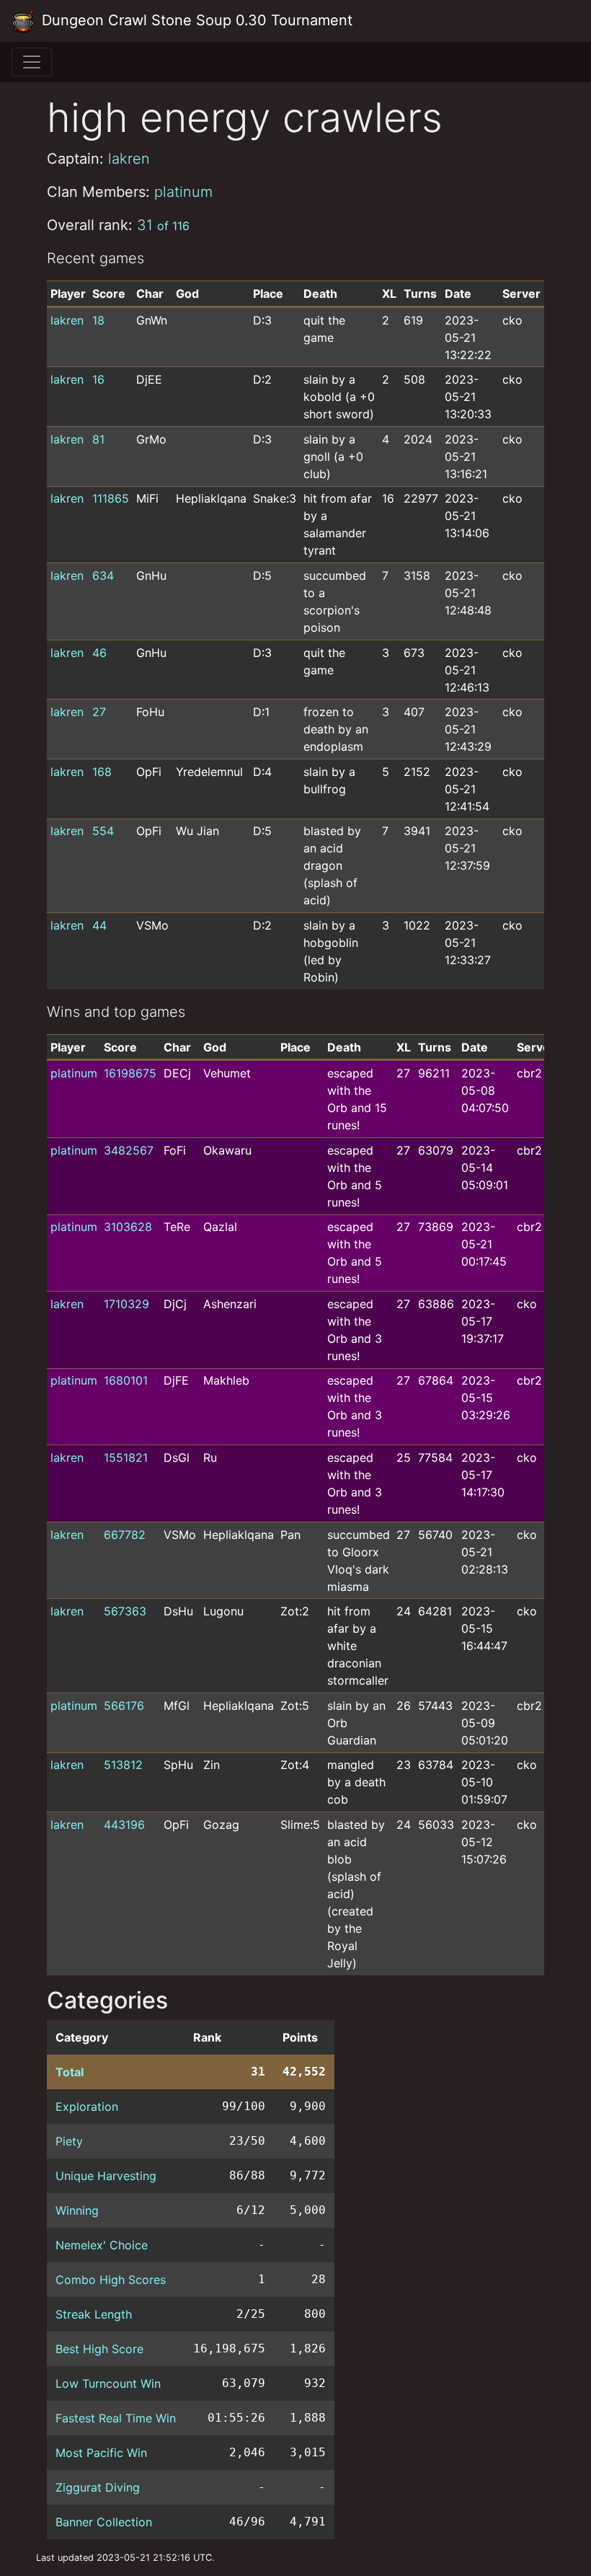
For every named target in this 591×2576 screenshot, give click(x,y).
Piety (69, 2141)
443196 (124, 1825)
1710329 (126, 1304)
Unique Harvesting (106, 2176)
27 (99, 712)
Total (70, 2072)
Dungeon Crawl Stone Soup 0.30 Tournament (195, 20)
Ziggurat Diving (98, 2487)
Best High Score (99, 2349)
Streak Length (94, 2314)
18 (98, 320)
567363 (125, 1611)
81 (98, 439)
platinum (183, 192)
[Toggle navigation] (32, 62)
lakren (129, 159)
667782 (125, 1535)
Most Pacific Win (101, 2453)
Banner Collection (104, 2522)
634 (103, 575)
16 (98, 379)
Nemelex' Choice (102, 2245)
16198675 (130, 1073)
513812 (123, 1765)
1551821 (126, 1457)
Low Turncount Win (108, 2383)
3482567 (129, 1150)
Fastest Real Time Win (116, 2418)
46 (99, 653)
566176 (124, 1706)
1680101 (126, 1380)
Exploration (87, 2107)
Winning (77, 2210)
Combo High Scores (111, 2280)
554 (103, 831)
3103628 (128, 1227)
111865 (111, 498)
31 (163, 225)
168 (102, 772)
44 (99, 925)
